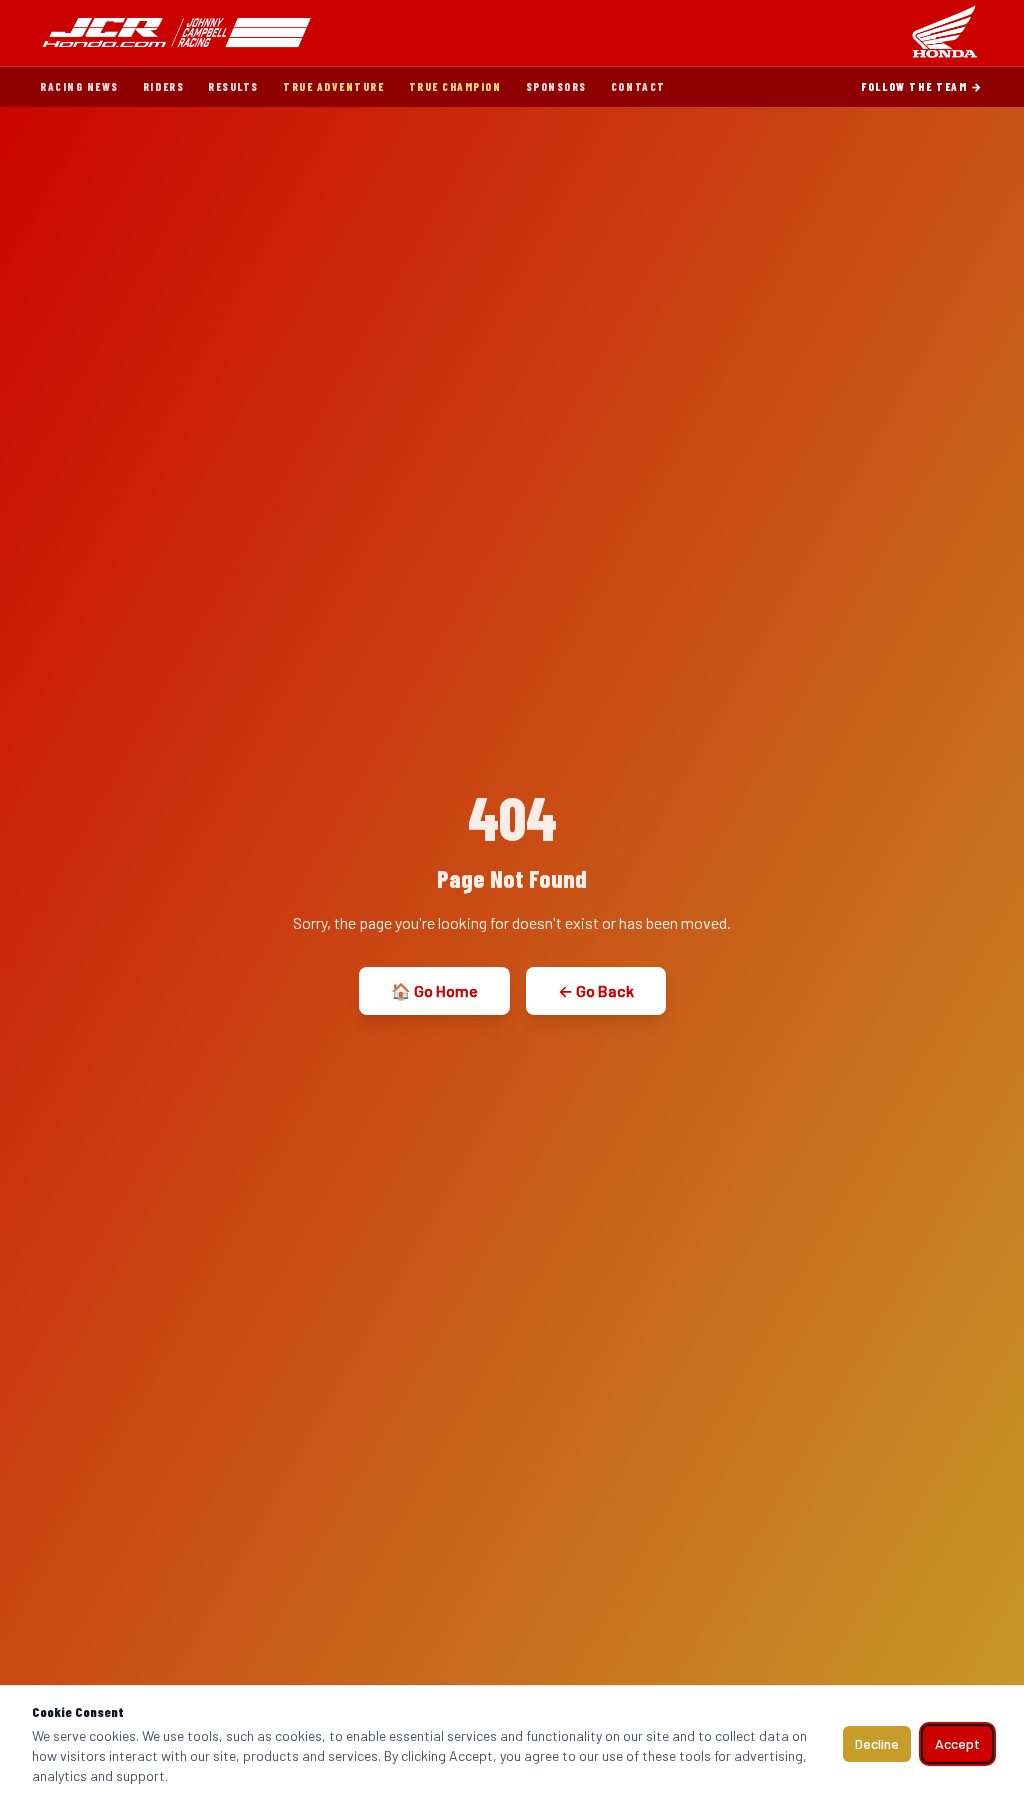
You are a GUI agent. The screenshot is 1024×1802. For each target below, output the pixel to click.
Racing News (79, 86)
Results (233, 86)
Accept (957, 1743)
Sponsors (556, 86)
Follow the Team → (922, 86)
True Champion (455, 86)
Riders (163, 86)
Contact (638, 86)
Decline (877, 1743)
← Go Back (596, 990)
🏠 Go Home (434, 990)
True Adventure (334, 86)
